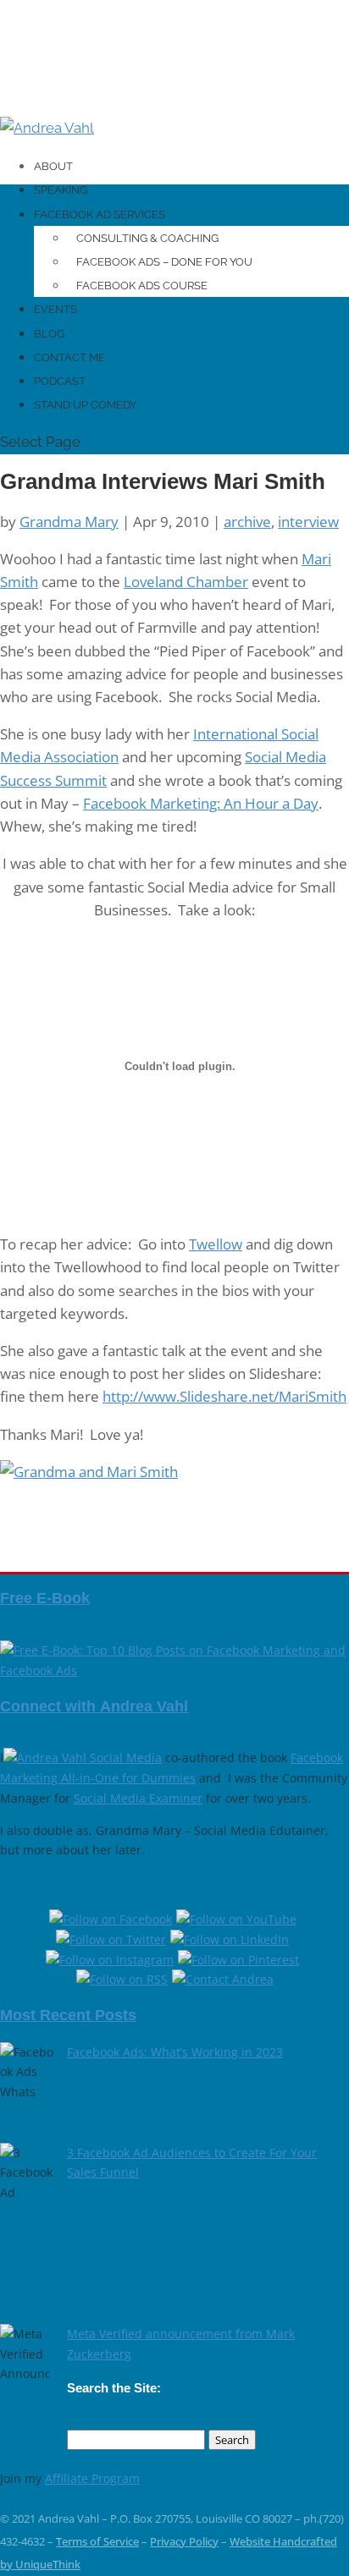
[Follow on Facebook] (113, 1919)
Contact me (69, 357)
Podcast (60, 381)
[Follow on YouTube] (238, 1919)
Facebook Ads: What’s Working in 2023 (175, 2052)
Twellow (216, 1244)
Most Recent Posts (68, 2015)
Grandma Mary (69, 522)
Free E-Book (45, 1598)
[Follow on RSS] (124, 1979)
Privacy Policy (184, 2541)
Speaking (61, 190)
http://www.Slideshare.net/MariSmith (224, 1396)
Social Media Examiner (138, 1798)
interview (308, 522)
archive (247, 522)
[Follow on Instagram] (112, 1960)
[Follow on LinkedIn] (232, 1939)
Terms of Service (97, 2541)
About (53, 166)
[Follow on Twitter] (113, 1939)
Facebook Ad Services (100, 214)
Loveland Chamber (186, 582)
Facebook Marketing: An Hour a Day (201, 803)
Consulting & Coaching (147, 238)
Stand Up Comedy (85, 405)
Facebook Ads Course (142, 286)
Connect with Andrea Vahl (94, 1706)
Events (55, 309)
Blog (49, 334)
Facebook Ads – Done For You (164, 262)
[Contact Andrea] (223, 1979)
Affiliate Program (92, 2478)
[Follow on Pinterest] (241, 1960)
